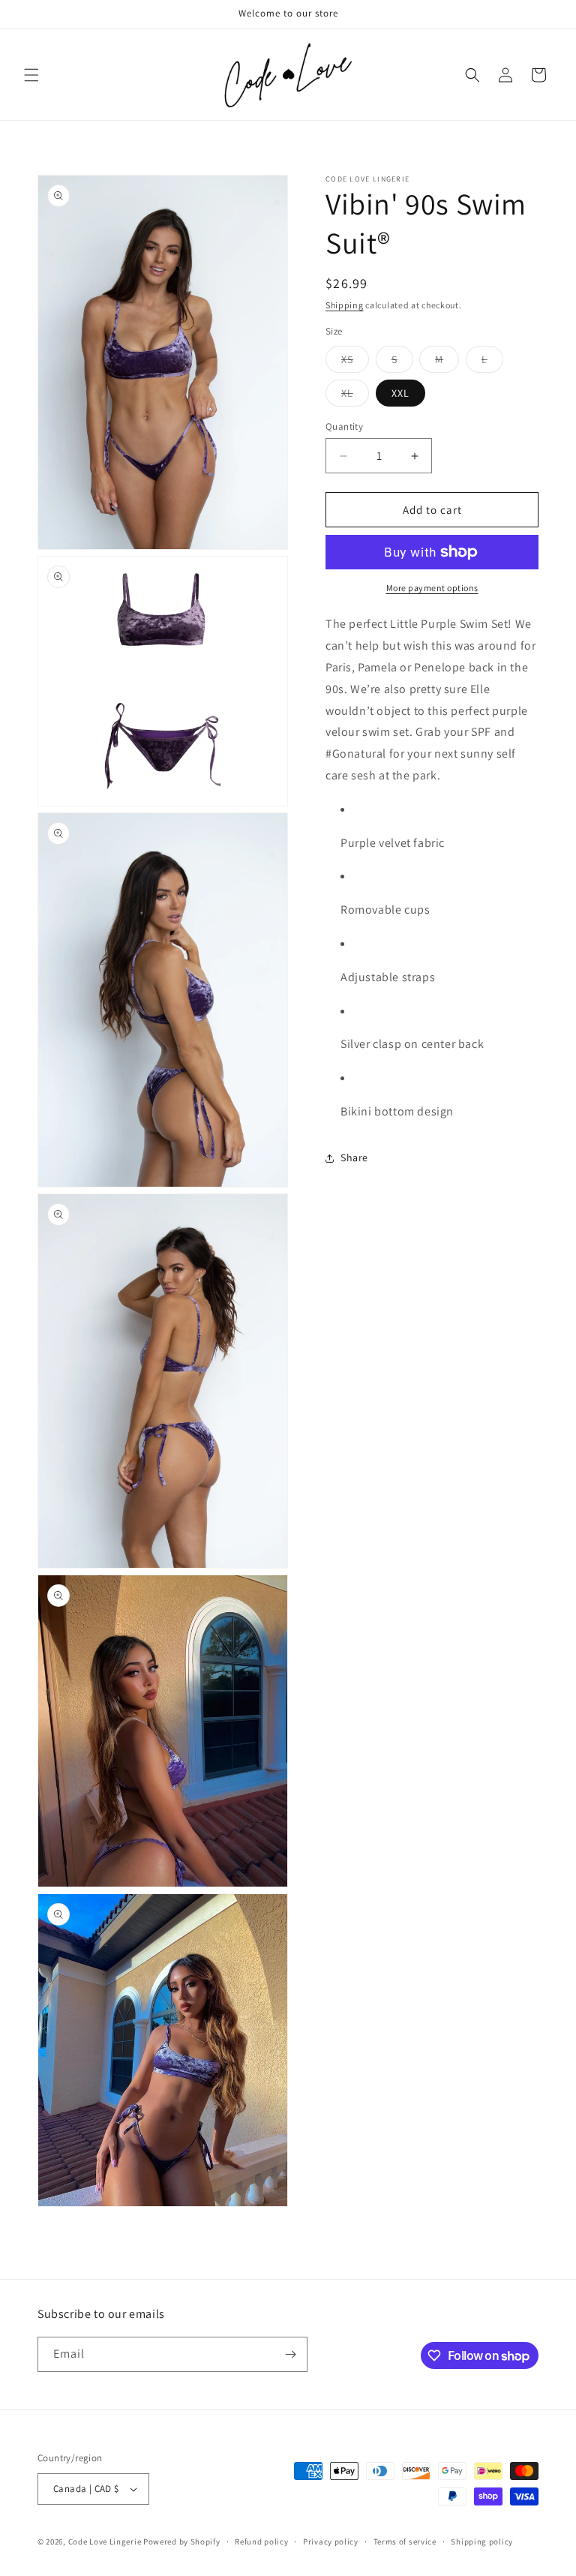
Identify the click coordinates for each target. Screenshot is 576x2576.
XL (355, 396)
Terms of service (405, 2541)
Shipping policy (482, 2541)
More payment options (432, 588)
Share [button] (354, 1157)
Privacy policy (331, 2541)
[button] (31, 75)
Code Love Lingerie (105, 2541)
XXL (400, 393)
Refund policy (261, 2541)
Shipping (345, 305)
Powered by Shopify (182, 2541)
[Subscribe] (290, 2354)
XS (355, 362)
